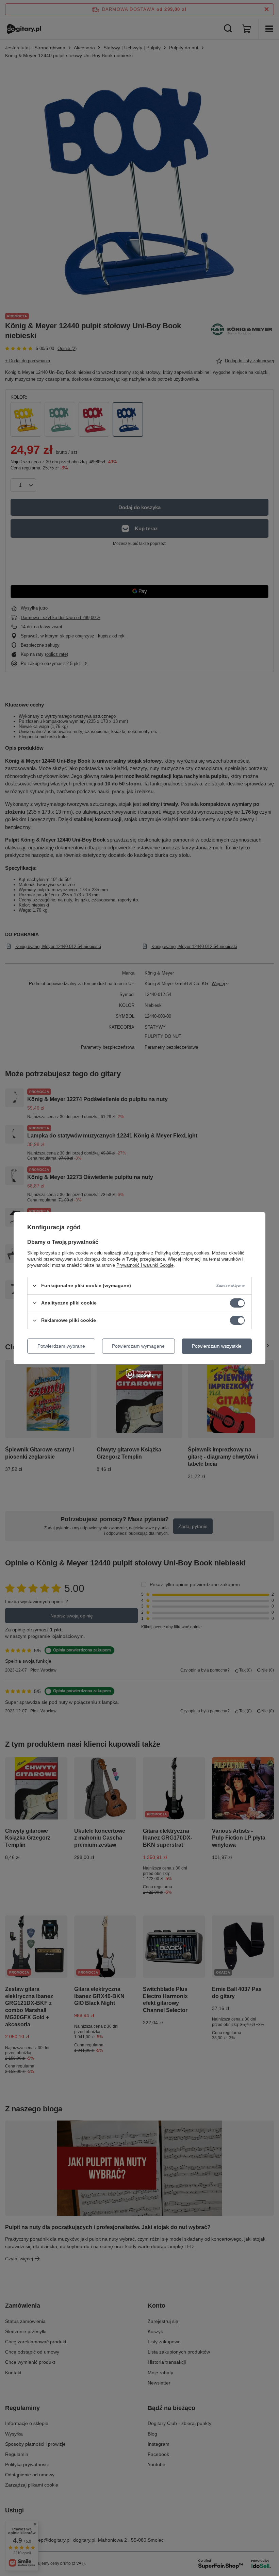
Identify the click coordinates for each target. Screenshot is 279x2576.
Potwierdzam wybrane (61, 1346)
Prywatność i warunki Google (145, 1265)
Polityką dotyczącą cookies (182, 1253)
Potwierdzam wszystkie (217, 1346)
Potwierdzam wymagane (138, 1346)
